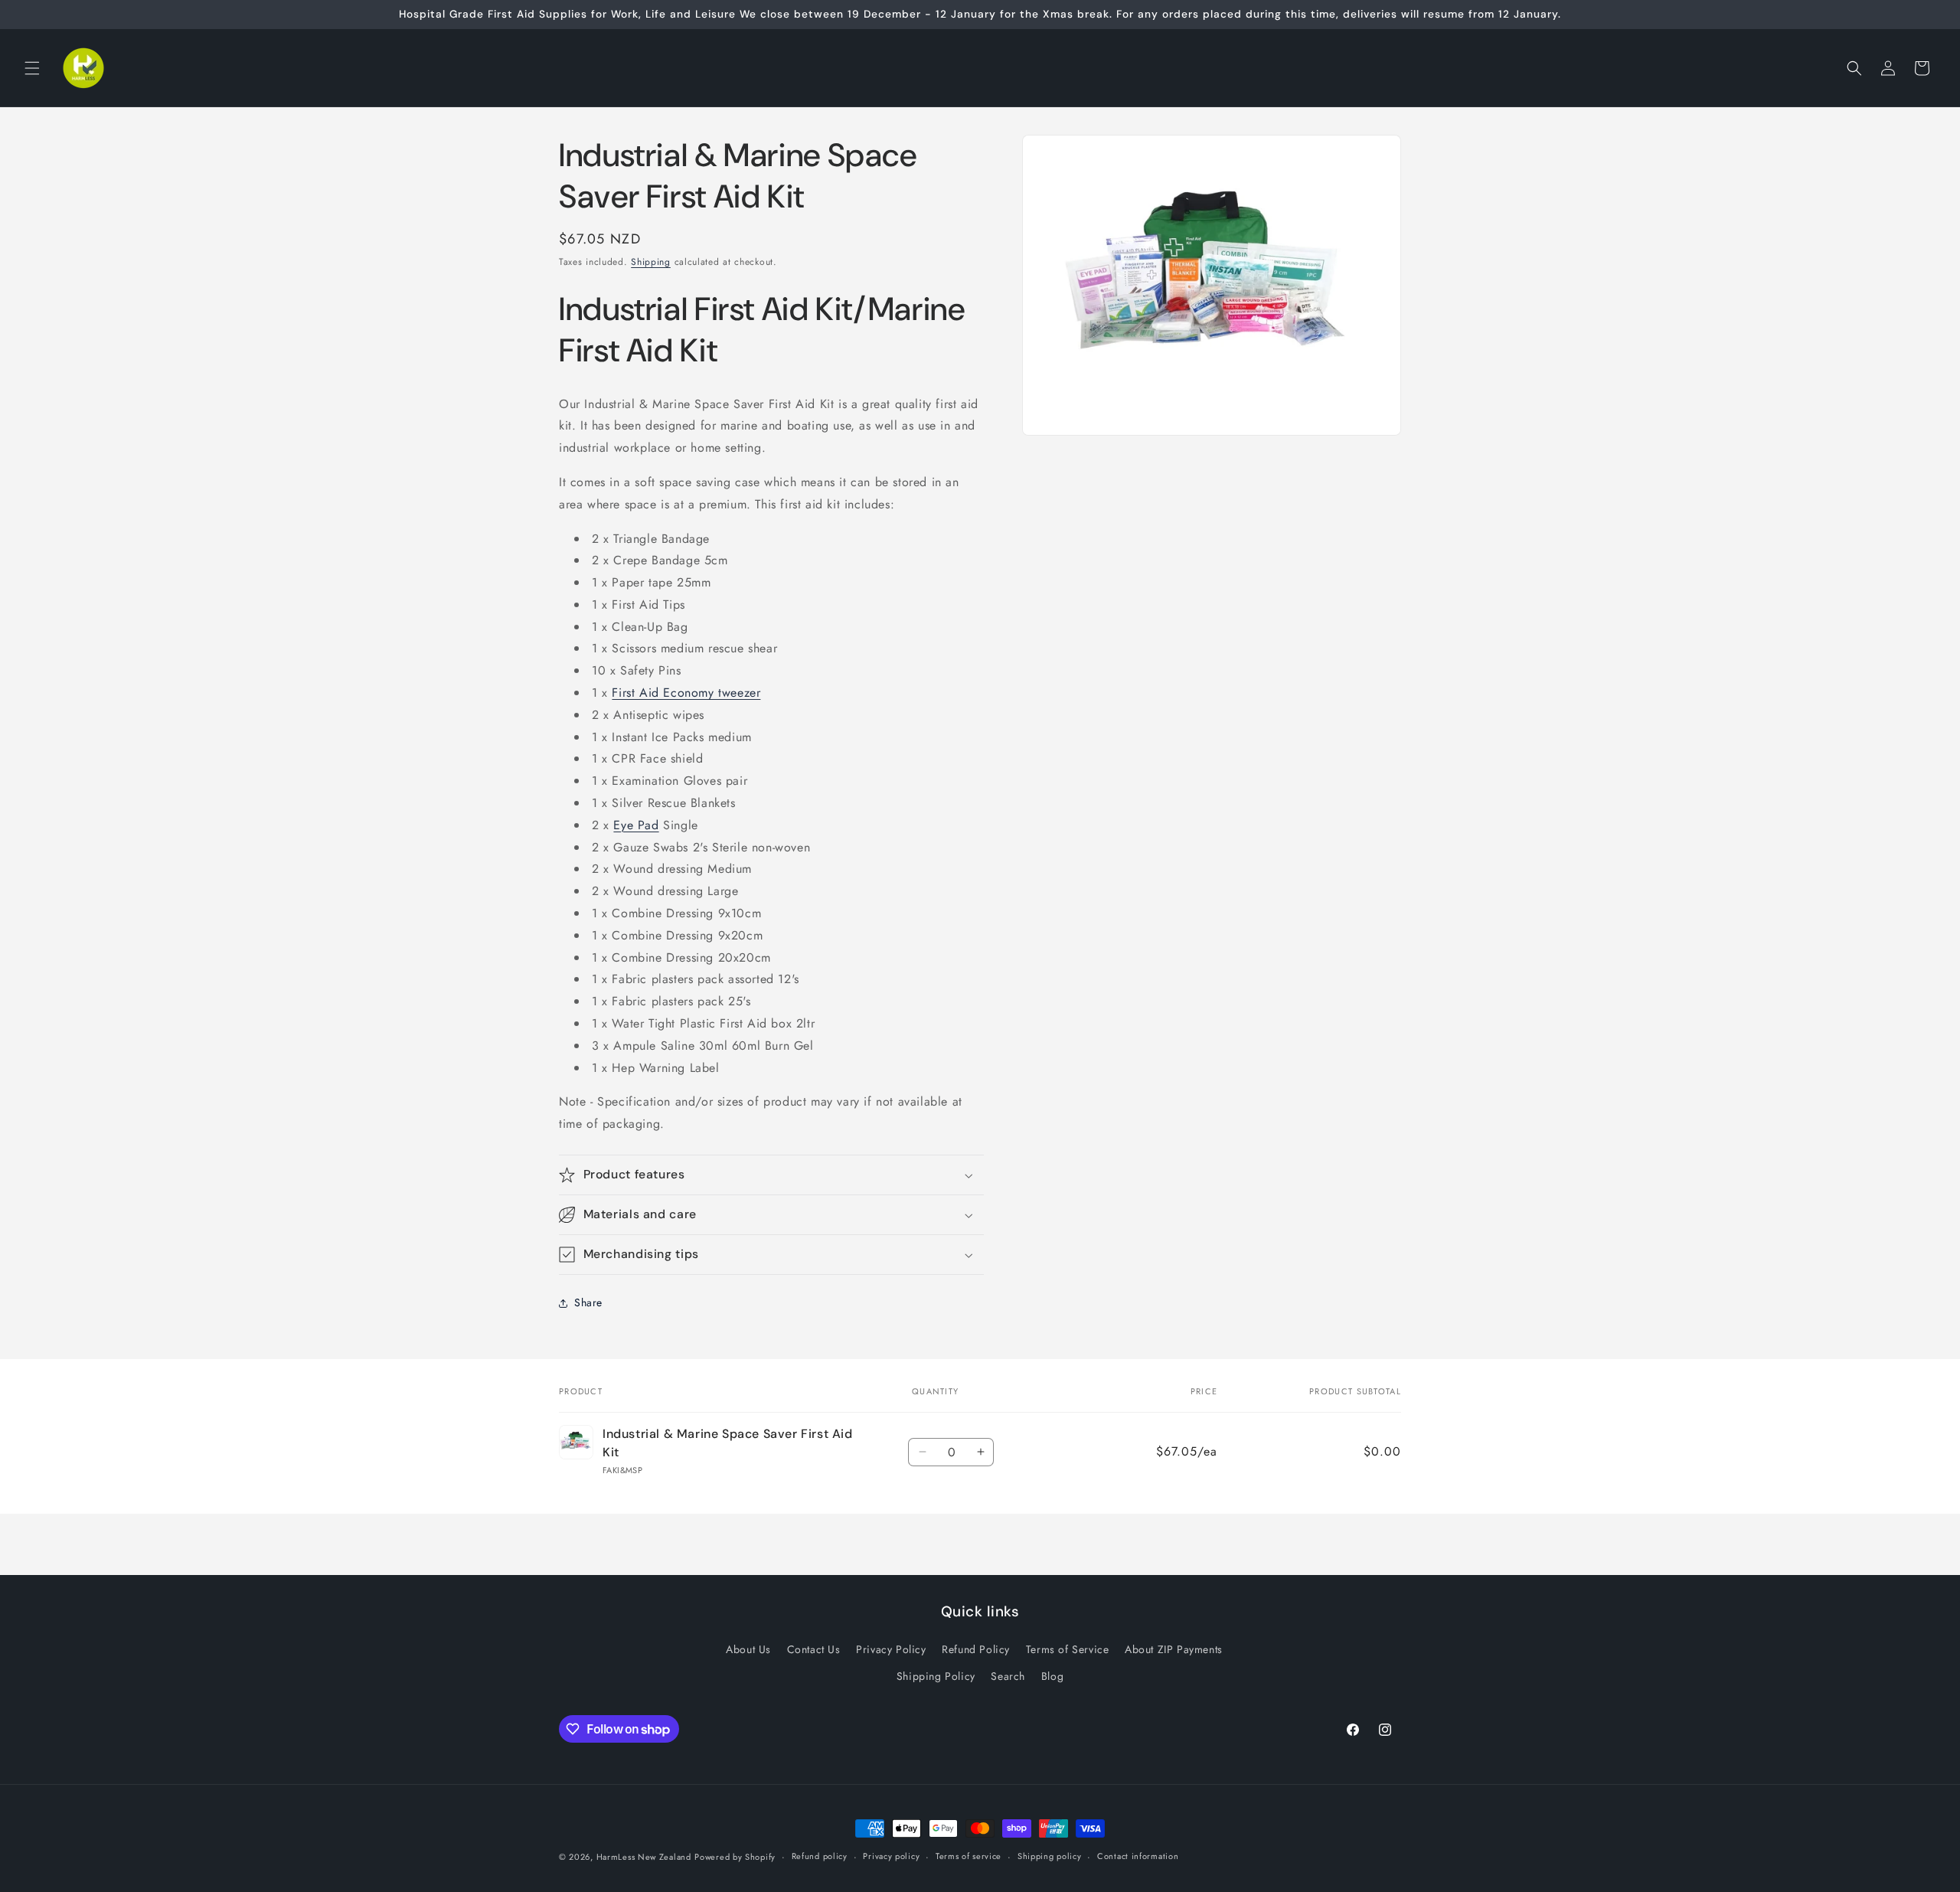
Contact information (1138, 1857)
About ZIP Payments (1174, 1649)
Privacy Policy (891, 1649)
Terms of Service (1068, 1649)
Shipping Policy (936, 1676)
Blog (1052, 1676)
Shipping (651, 262)
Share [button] (588, 1302)
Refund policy (820, 1857)
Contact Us (814, 1649)
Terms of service (969, 1857)
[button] (32, 68)
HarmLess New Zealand (644, 1857)
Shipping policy (1050, 1857)
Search (1008, 1676)
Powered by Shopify (735, 1857)
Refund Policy (976, 1649)
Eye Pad (636, 825)
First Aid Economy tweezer (686, 693)
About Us (748, 1649)
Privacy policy (891, 1857)
